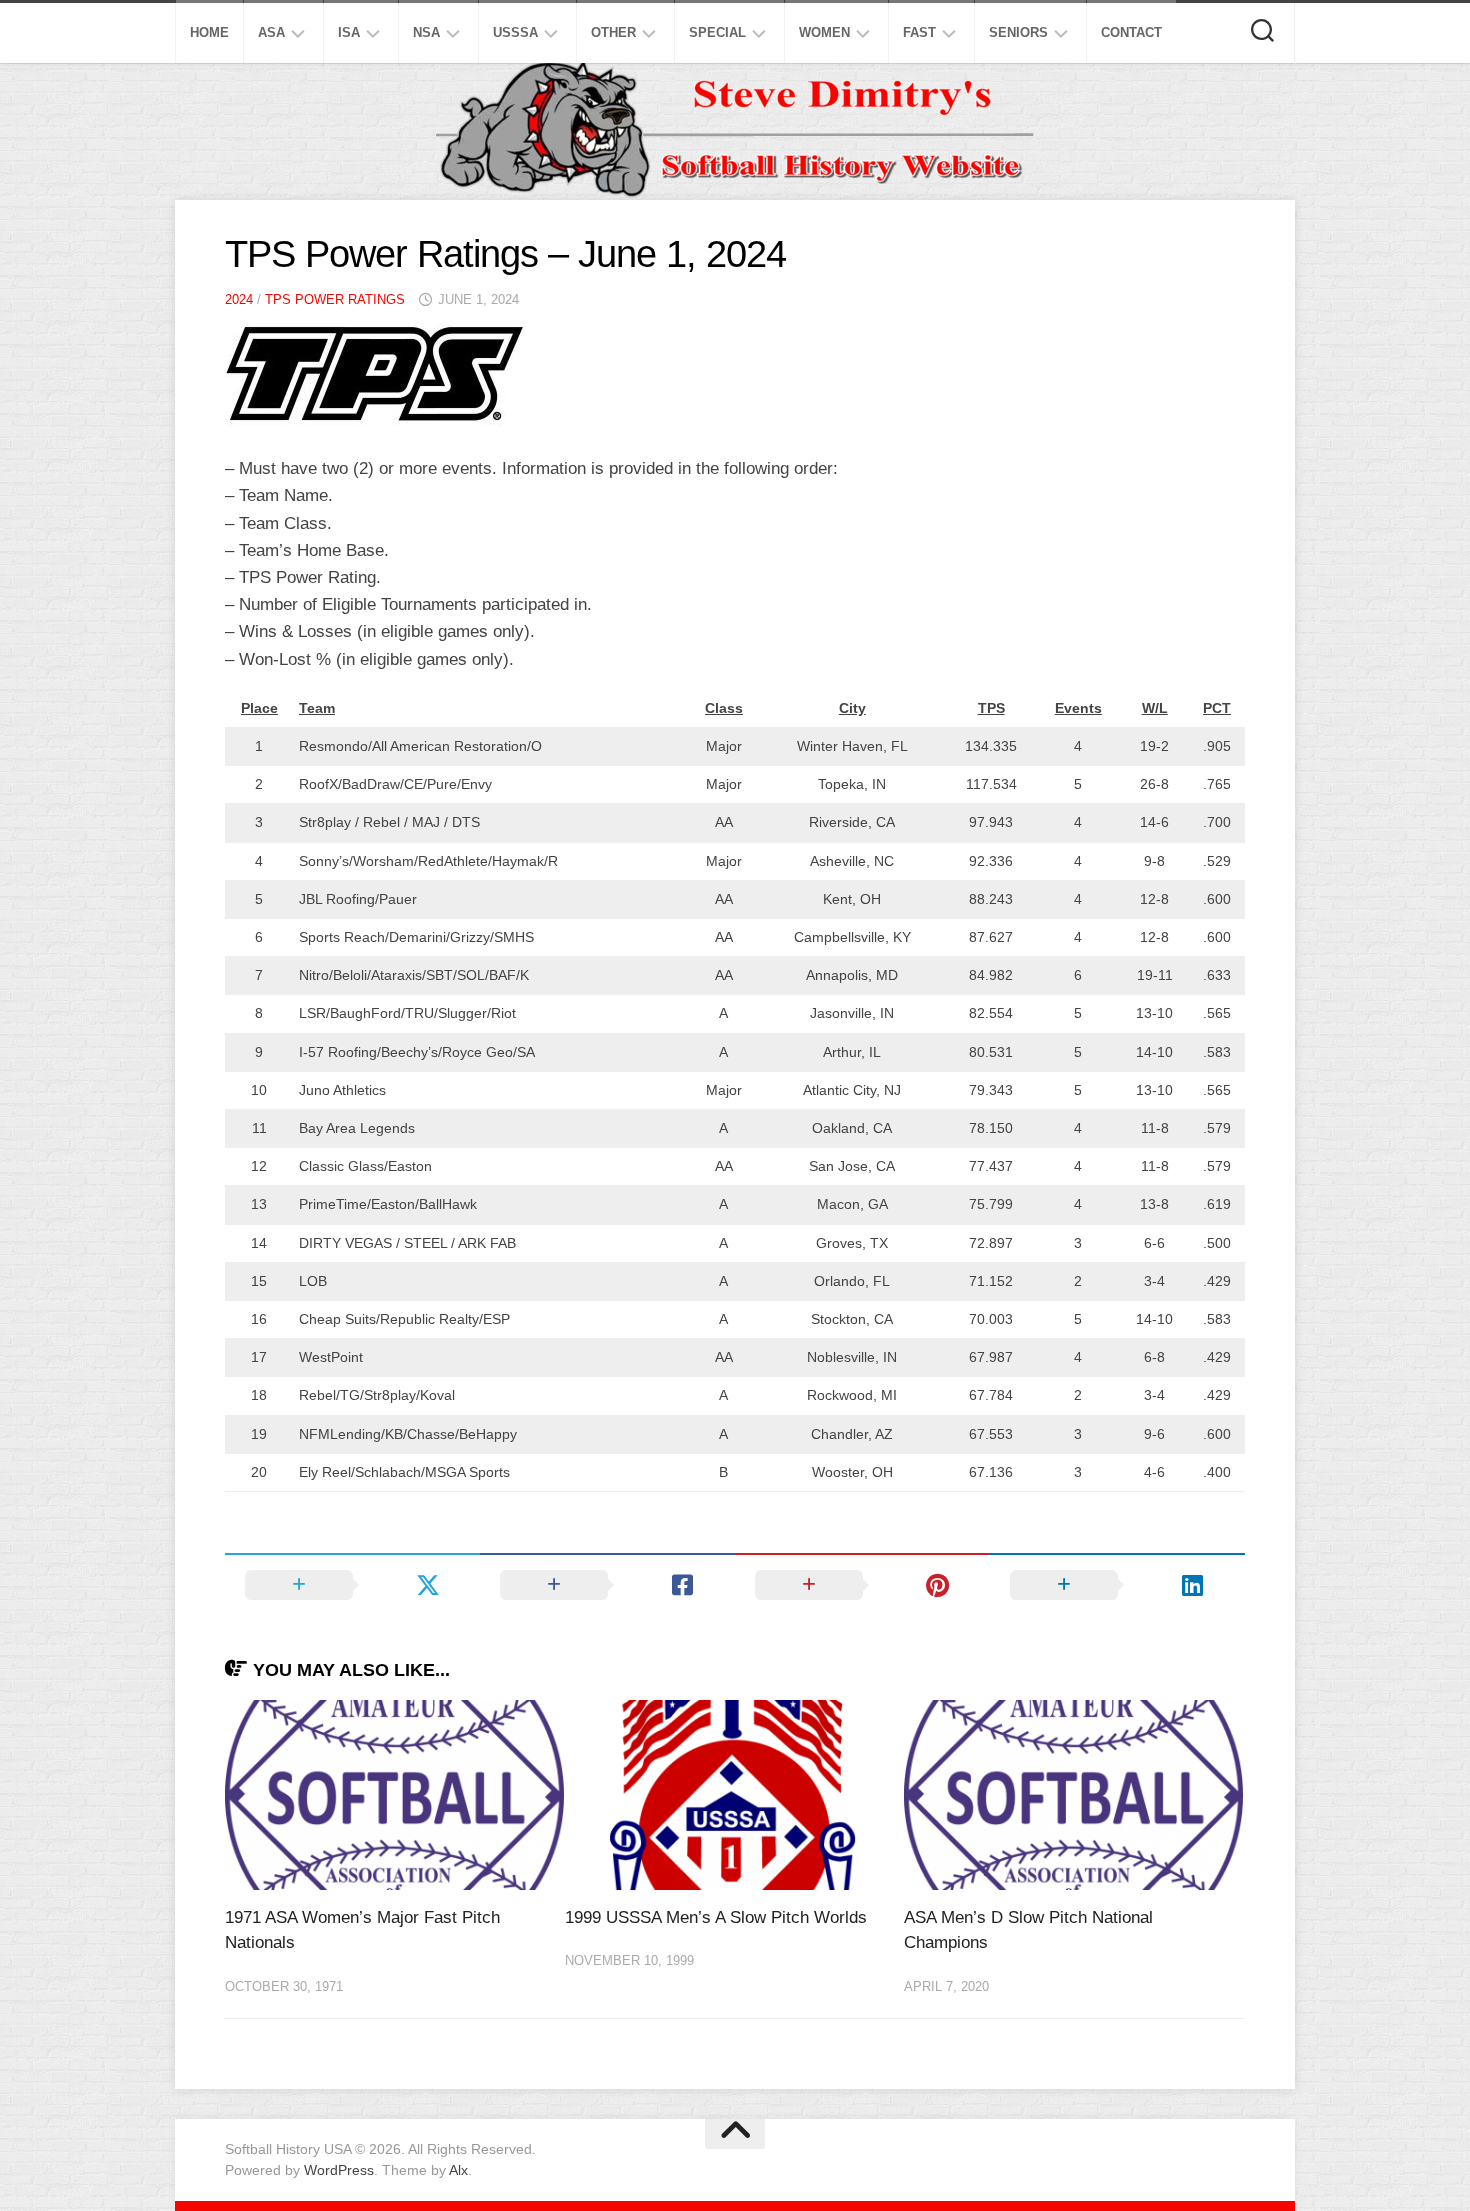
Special (717, 32)
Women (824, 32)
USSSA (515, 32)
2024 (239, 299)
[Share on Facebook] (607, 1585)
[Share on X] (352, 1585)
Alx (458, 2170)
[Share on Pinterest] (862, 1585)
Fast (919, 32)
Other (613, 32)
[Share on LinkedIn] (1117, 1585)
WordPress (339, 2170)
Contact (1131, 32)
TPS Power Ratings (335, 299)
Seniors (1018, 32)
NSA (426, 32)
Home (209, 32)
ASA (271, 32)
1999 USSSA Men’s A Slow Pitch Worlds (716, 1917)
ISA (349, 32)
